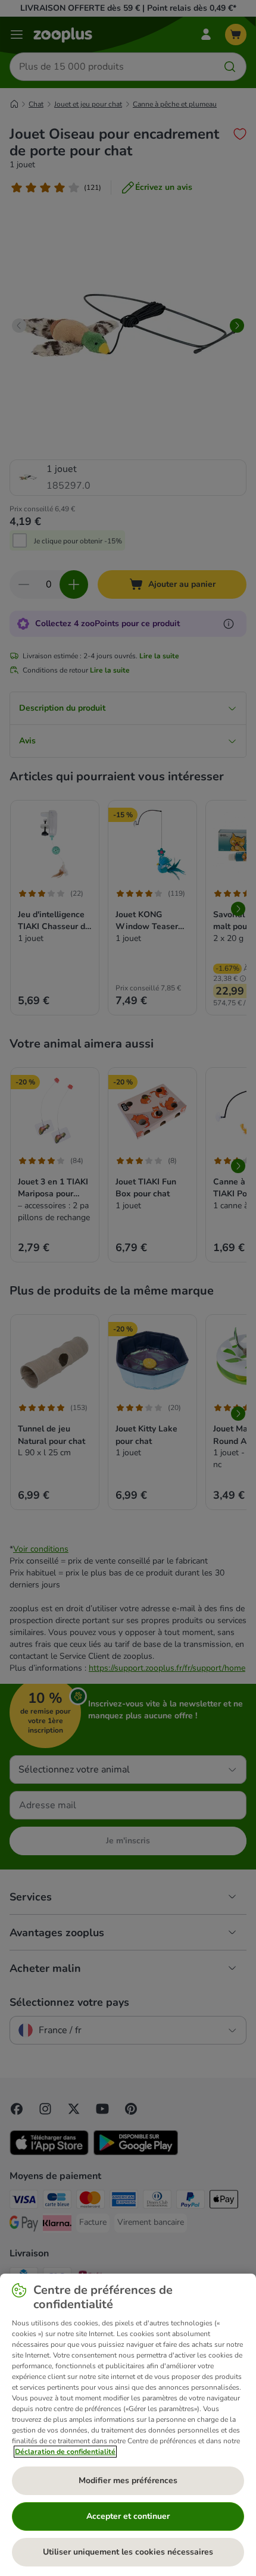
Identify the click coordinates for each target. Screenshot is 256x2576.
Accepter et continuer (128, 2516)
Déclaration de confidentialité (65, 2452)
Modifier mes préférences (128, 2480)
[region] (128, 2425)
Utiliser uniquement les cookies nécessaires (128, 2552)
